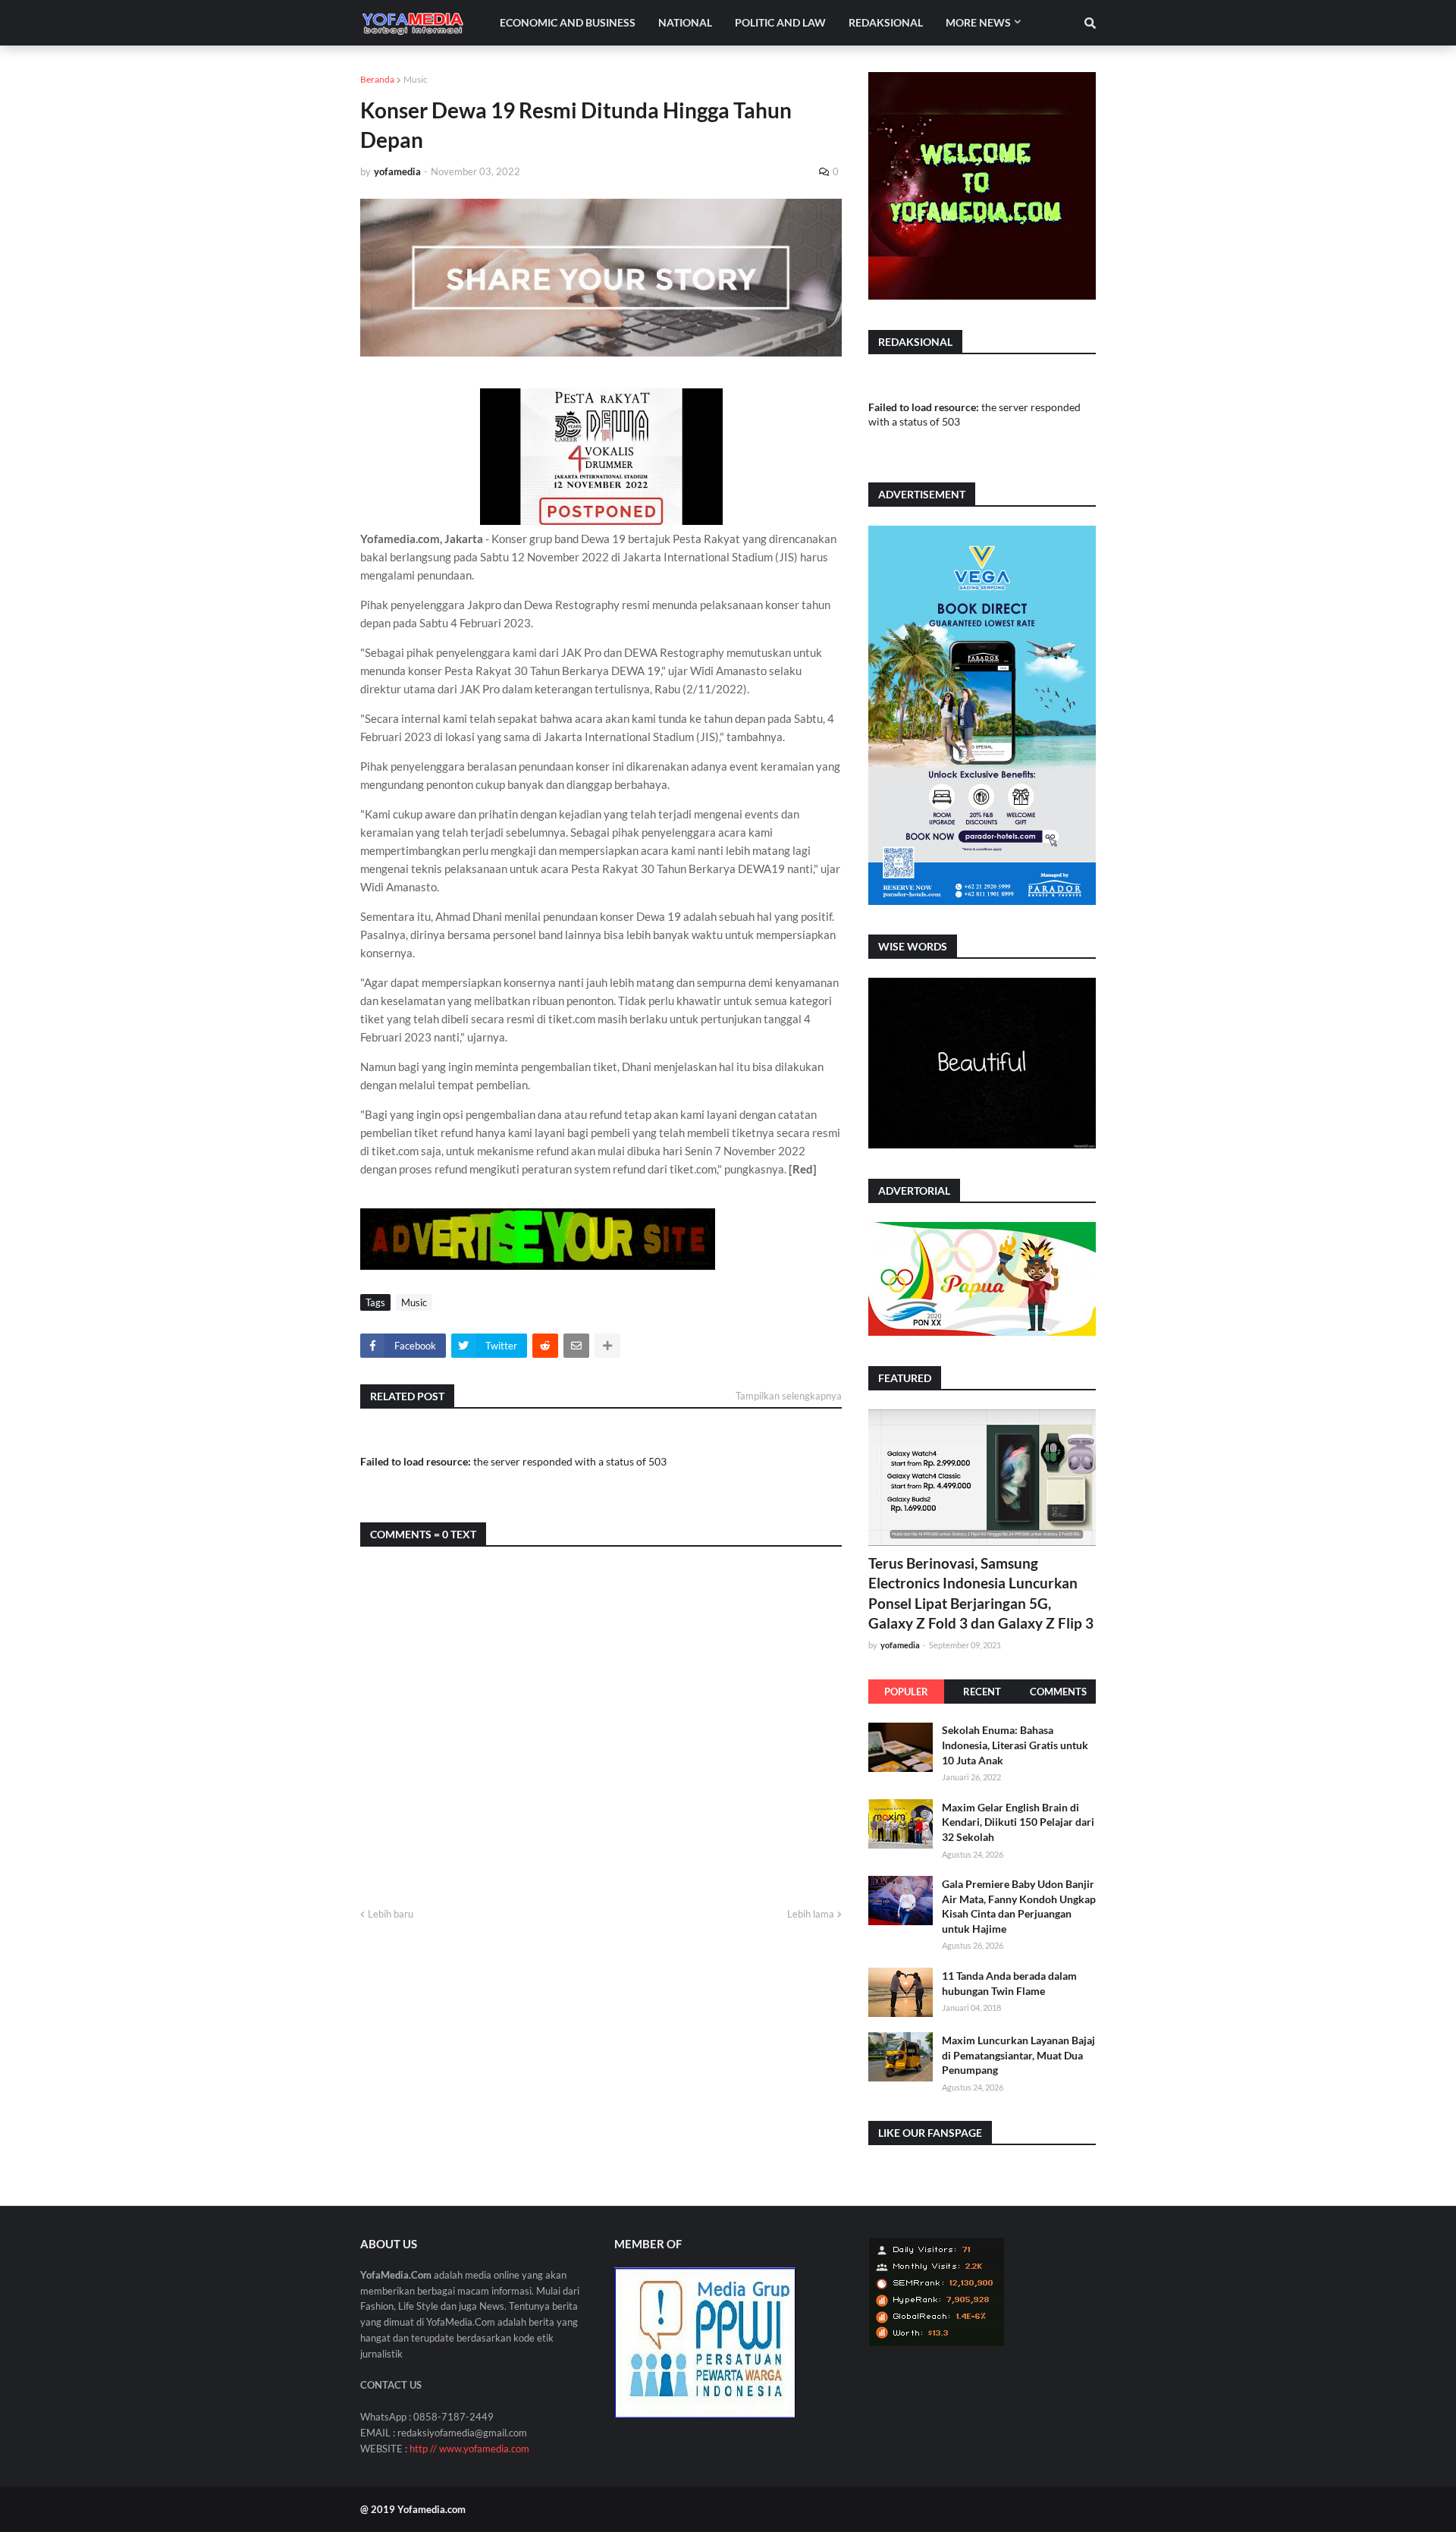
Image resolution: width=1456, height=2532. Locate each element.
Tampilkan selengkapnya (789, 1396)
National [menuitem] (685, 22)
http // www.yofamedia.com (469, 2449)
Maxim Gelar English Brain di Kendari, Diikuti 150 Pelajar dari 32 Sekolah (1018, 1821)
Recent (982, 1692)
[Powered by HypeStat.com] (937, 2343)
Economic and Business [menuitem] (568, 22)
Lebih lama (811, 1914)
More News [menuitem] (978, 22)
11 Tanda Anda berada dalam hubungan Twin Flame (1009, 1982)
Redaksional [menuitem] (886, 22)
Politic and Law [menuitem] (780, 22)
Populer (906, 1692)
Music (416, 79)
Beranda (377, 79)
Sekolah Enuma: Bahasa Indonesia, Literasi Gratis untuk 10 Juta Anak (1015, 1745)
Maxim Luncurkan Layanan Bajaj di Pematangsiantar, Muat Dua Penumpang (1018, 2054)
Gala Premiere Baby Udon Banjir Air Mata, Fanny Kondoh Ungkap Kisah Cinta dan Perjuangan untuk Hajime (1019, 1905)
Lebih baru (391, 1914)
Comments (1058, 1692)
